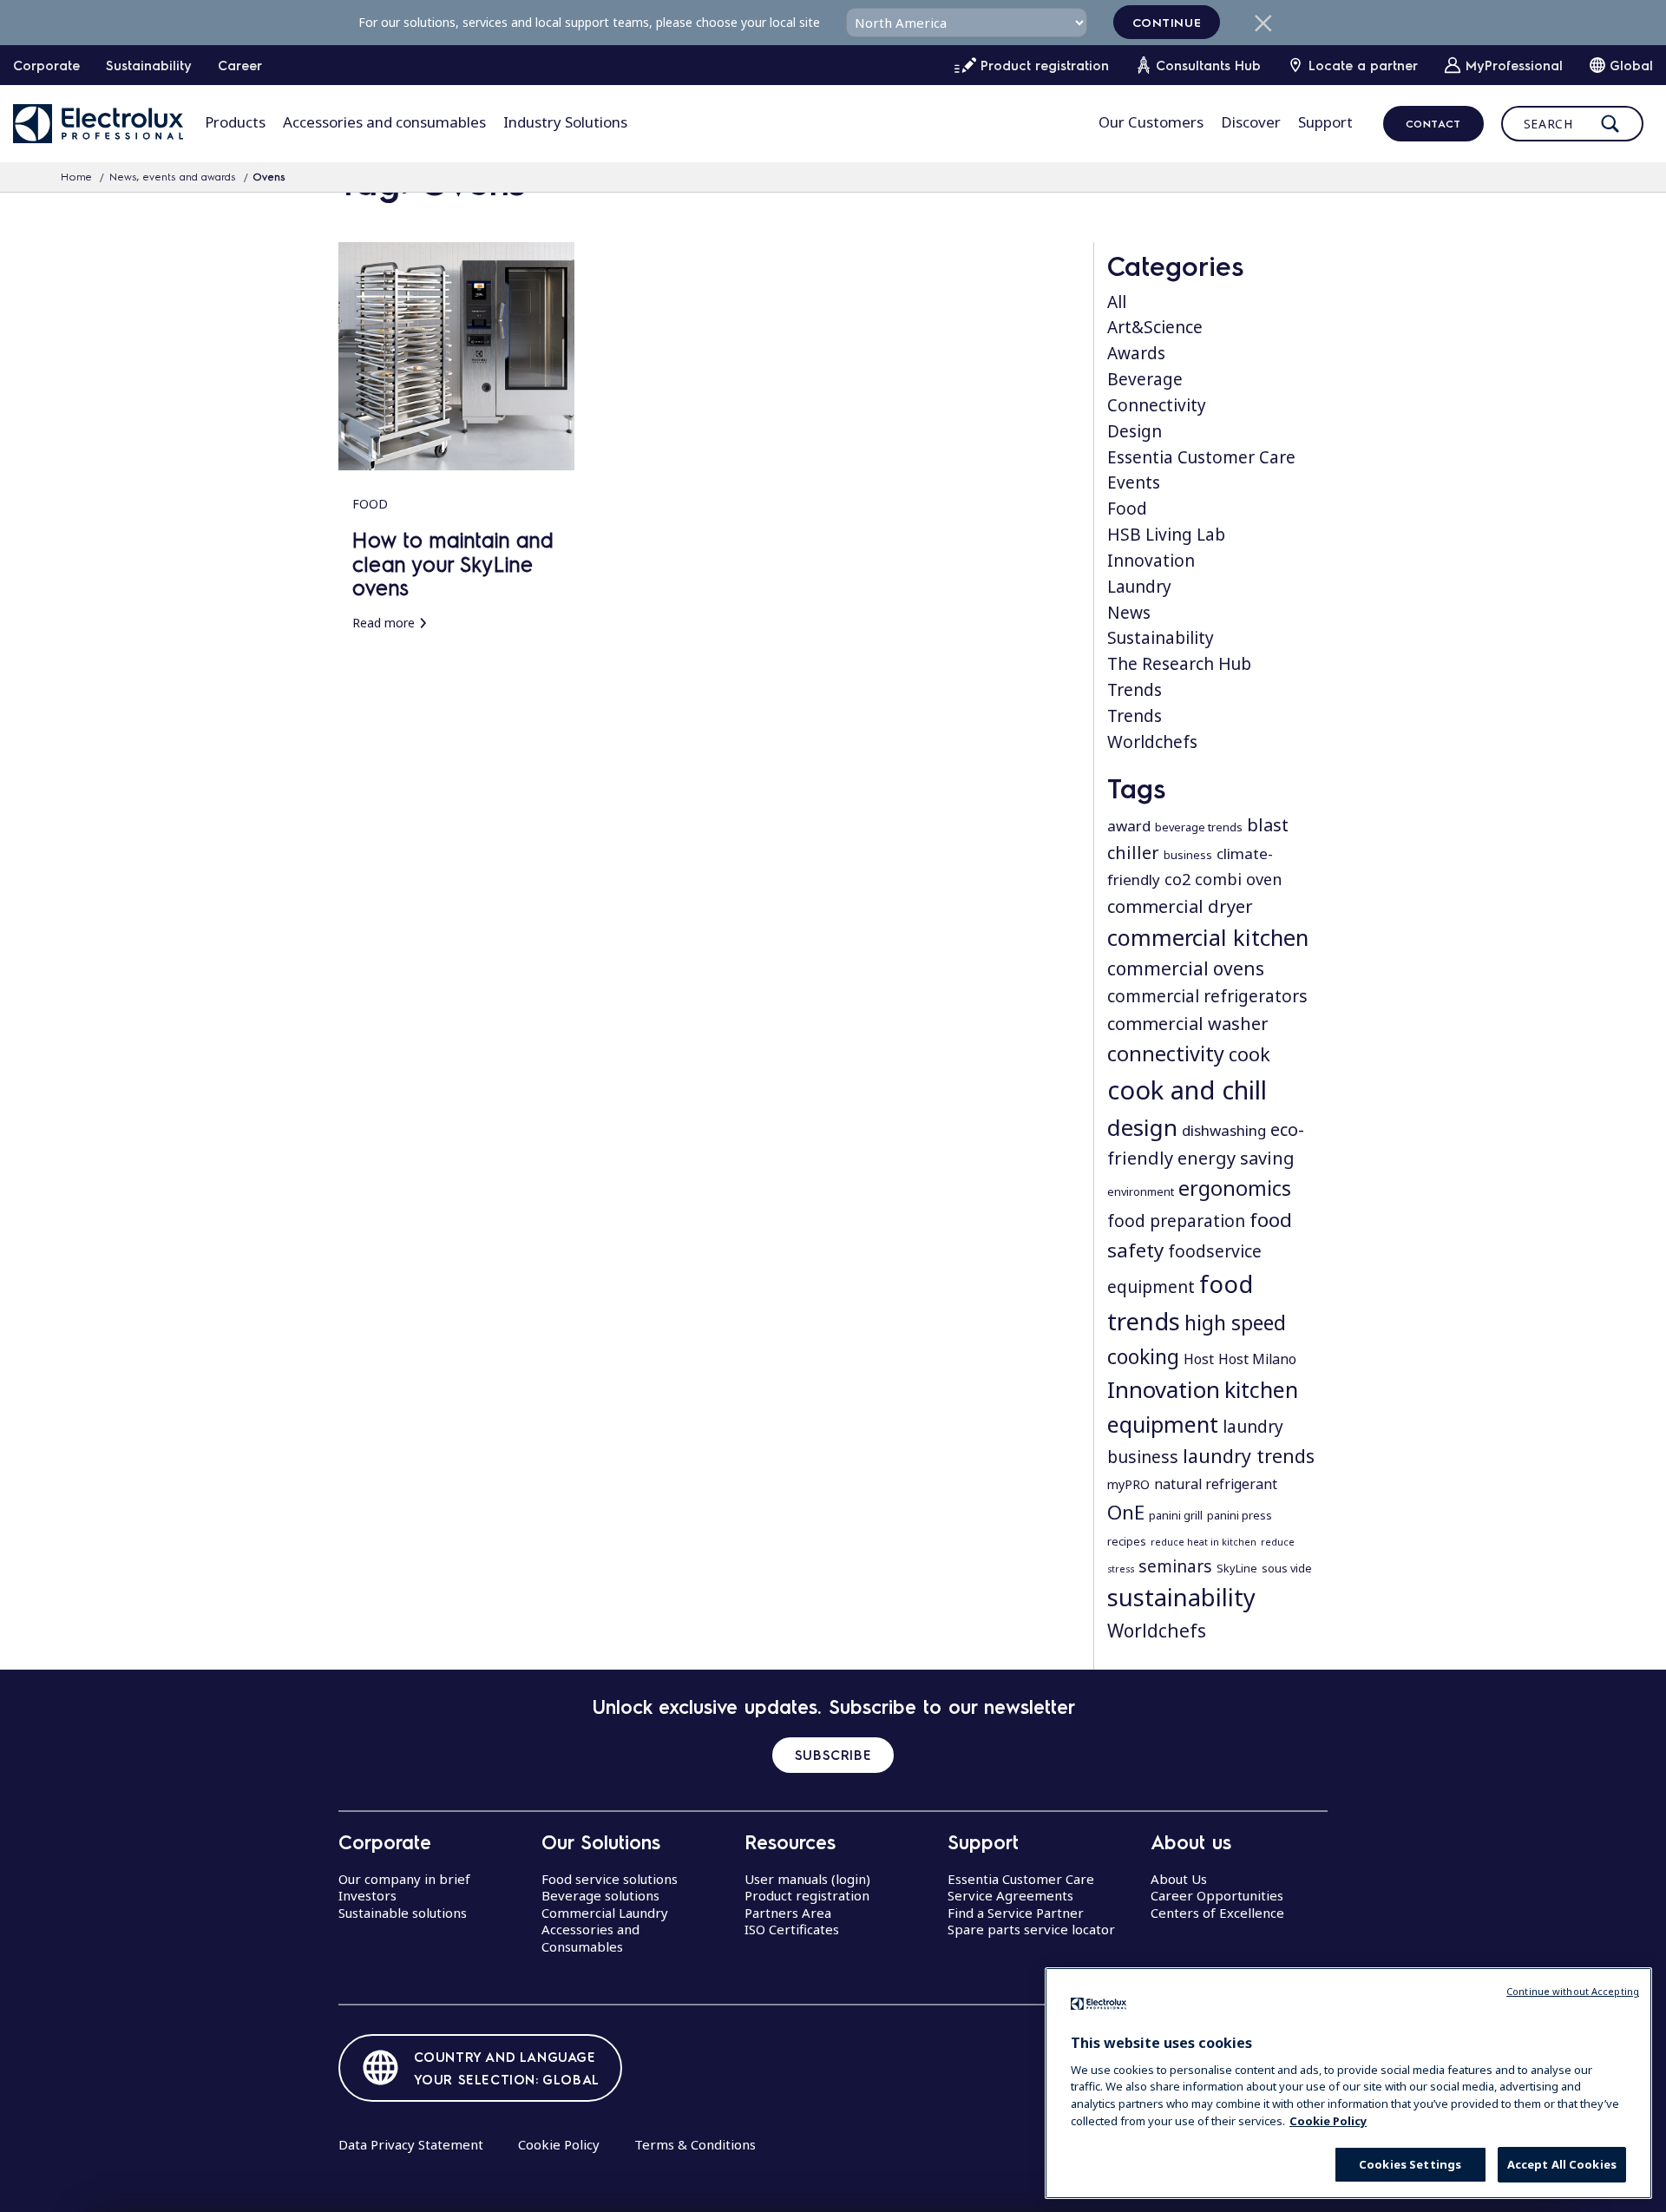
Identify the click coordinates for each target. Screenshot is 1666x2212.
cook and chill (1187, 1090)
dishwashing (1224, 1130)
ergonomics (1235, 1188)
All (1117, 302)
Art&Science (1155, 327)
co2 (1177, 879)
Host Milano (1257, 1359)
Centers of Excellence (1217, 1913)
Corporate (46, 65)
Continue (1167, 22)
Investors (367, 1895)
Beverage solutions (600, 1895)
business (1188, 855)
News (1129, 613)
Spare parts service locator (1031, 1929)
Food (1127, 509)
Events (1134, 482)
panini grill (1176, 1515)
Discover (1251, 122)
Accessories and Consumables (590, 1938)
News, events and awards (173, 176)
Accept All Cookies (1562, 2164)
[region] (1348, 2083)
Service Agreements (1010, 1895)
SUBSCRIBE (833, 1755)
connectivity (1166, 1053)
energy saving (1236, 1158)
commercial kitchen (1208, 937)
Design (1135, 431)
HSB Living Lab (1166, 535)
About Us (1179, 1879)
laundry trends (1249, 1456)
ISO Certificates (792, 1929)
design (1142, 1127)
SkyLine (1237, 1568)
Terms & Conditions (695, 2144)
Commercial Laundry (605, 1913)
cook (1249, 1054)
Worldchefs (1152, 742)
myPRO (1128, 1484)
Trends (1135, 690)
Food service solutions (610, 1879)
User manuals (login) (807, 1879)
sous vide (1287, 1568)
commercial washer (1188, 1024)
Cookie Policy (559, 2144)
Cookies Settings (1410, 2164)
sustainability (1181, 1597)
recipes (1127, 1541)
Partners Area (788, 1913)
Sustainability (149, 65)
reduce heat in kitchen (1204, 1542)
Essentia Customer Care (1201, 457)
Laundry (1139, 587)
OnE (1126, 1512)
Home (76, 176)
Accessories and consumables (384, 122)
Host (1199, 1359)
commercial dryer (1180, 906)
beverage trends (1199, 827)
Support (1325, 122)
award (1129, 826)
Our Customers (1151, 122)
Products (235, 122)
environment (1141, 1191)
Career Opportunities (1217, 1895)
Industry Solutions (565, 122)
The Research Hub (1179, 664)
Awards (1136, 353)
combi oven (1238, 879)
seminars (1175, 1566)
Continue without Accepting (1573, 1991)
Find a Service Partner (1016, 1913)
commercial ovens (1186, 968)
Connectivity (1157, 405)
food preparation (1176, 1221)
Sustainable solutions (403, 1913)
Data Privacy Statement (411, 2144)
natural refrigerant (1216, 1484)
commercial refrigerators (1207, 996)
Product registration (807, 1895)
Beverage (1145, 379)
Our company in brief (404, 1879)
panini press (1240, 1515)
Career (240, 65)
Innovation (1151, 561)
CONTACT (1433, 123)
